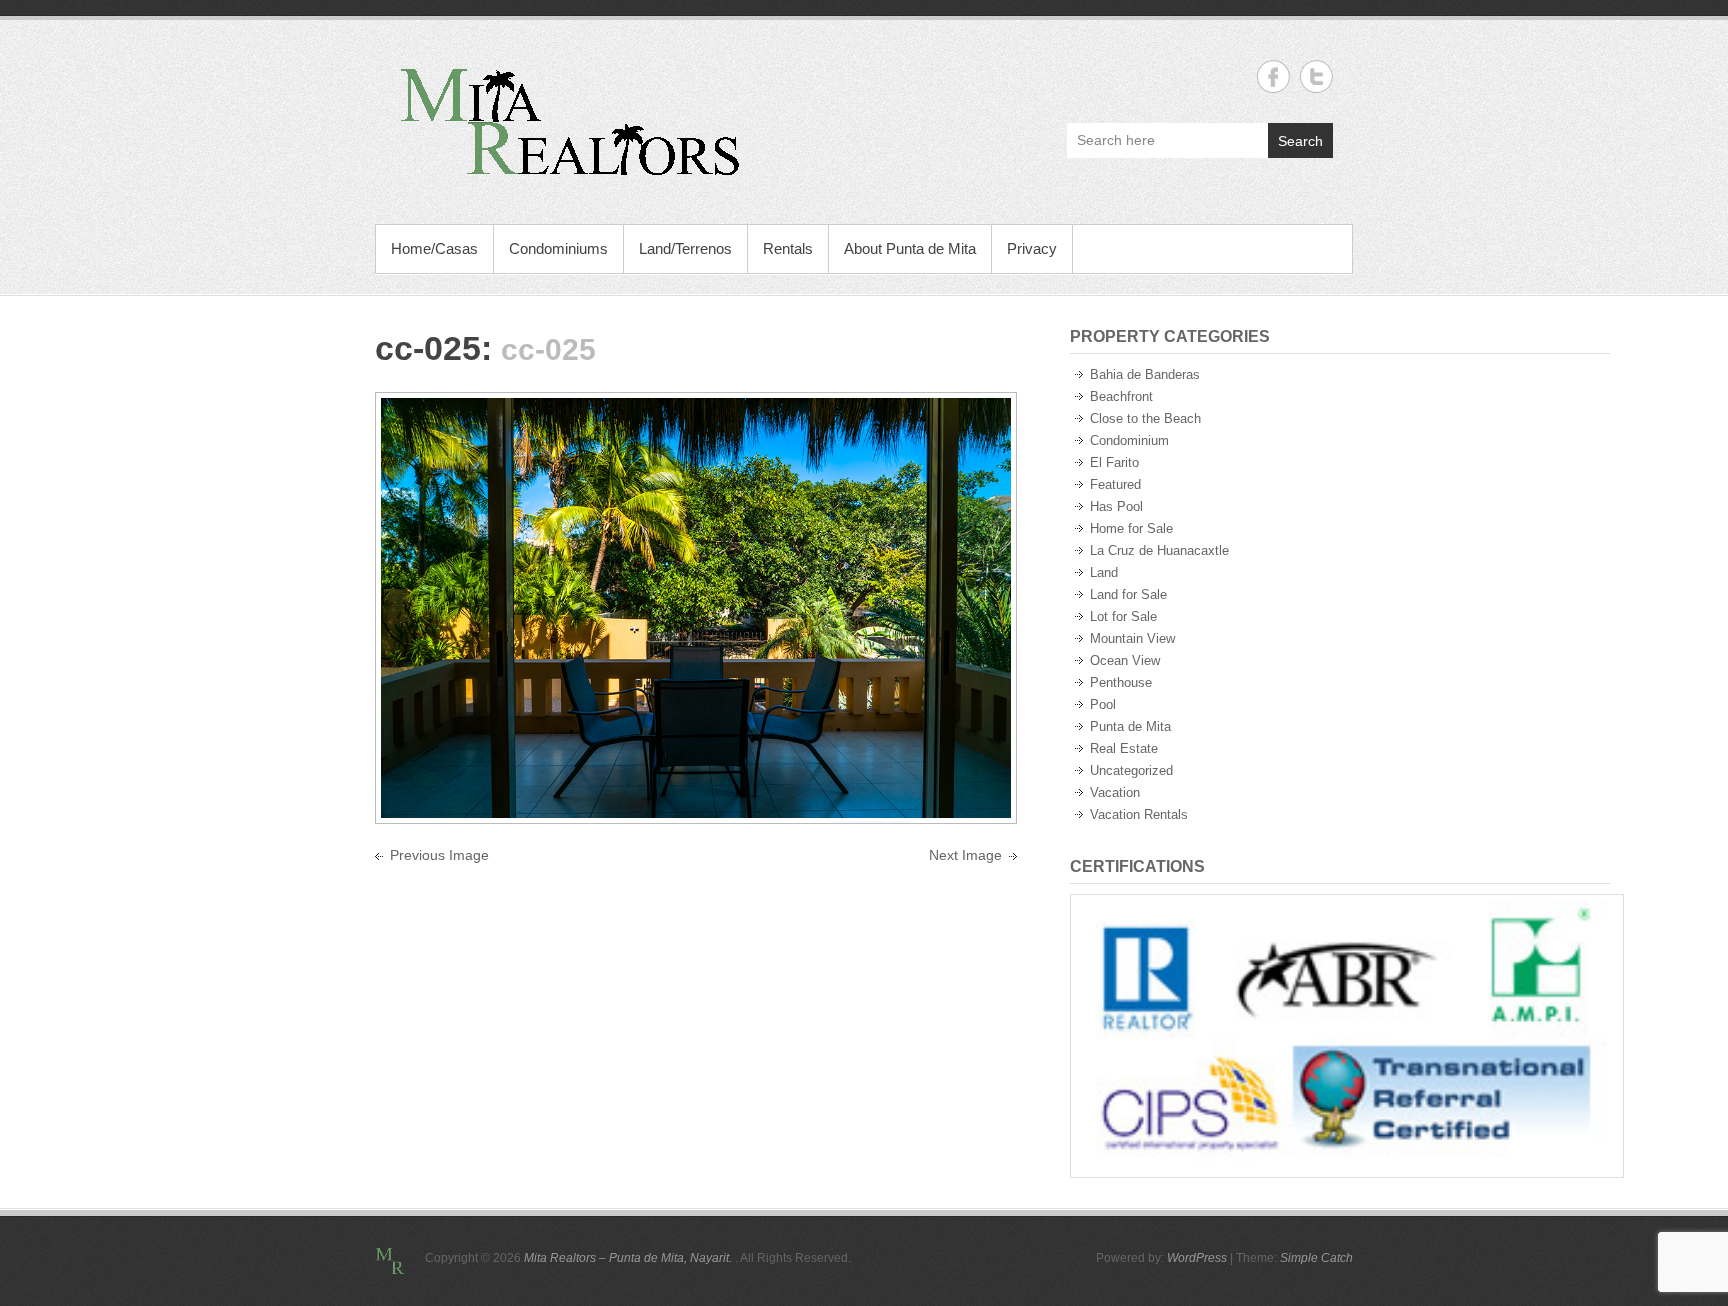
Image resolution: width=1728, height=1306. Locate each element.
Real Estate (1124, 748)
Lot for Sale (1123, 616)
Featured (1115, 484)
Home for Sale (1131, 528)
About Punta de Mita (910, 248)
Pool (1103, 704)
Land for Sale (1128, 594)
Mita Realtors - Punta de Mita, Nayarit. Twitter (1316, 76)
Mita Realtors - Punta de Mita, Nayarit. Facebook (1273, 76)
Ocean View (1125, 660)
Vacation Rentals (1139, 814)
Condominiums (558, 248)
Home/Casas (434, 248)
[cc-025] (696, 409)
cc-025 (428, 348)
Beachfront (1121, 396)
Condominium (1129, 440)
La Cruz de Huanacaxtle (1159, 550)
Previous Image (439, 855)
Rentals (788, 248)
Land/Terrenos (685, 248)
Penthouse (1121, 682)
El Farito (1114, 462)
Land (1104, 572)
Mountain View (1132, 638)
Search (1300, 141)
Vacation (1115, 792)
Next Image (965, 855)
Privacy (1032, 248)
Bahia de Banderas (1145, 374)
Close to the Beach (1145, 418)
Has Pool (1116, 506)
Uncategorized (1131, 770)
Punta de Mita (1130, 726)
